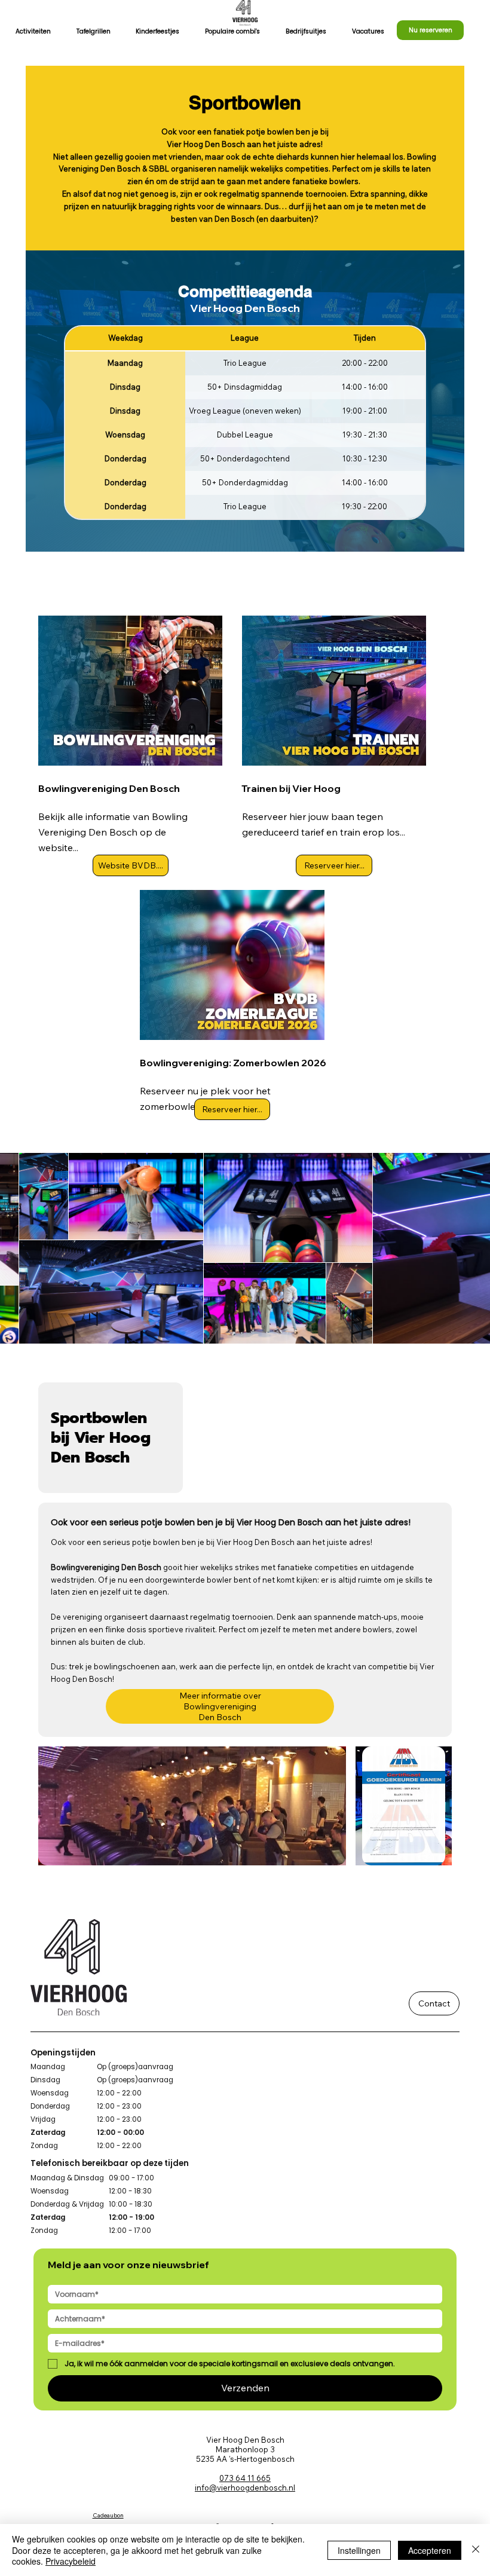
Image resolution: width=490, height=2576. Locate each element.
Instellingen (359, 2550)
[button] (33, 32)
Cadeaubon (108, 2515)
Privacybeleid (71, 2561)
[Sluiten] (476, 2550)
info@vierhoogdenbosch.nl (245, 2488)
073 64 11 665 (245, 2478)
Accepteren (430, 2550)
